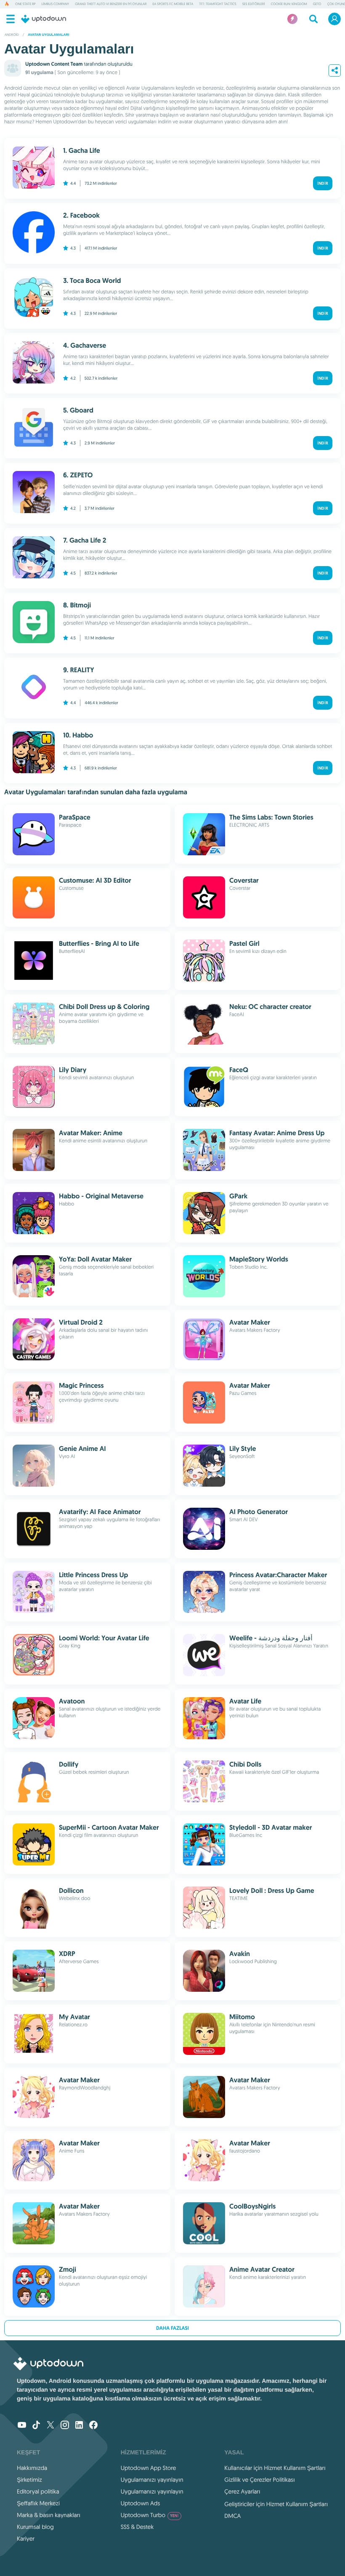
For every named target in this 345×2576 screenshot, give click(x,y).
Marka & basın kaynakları (49, 2515)
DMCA (232, 2516)
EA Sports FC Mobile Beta (173, 4)
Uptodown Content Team (54, 64)
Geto (317, 4)
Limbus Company (55, 4)
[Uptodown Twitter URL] (50, 2426)
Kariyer (26, 2539)
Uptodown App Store (149, 2468)
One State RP (25, 4)
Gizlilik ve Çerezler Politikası (260, 2480)
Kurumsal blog (35, 2527)
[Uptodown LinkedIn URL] (79, 2426)
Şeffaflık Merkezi (38, 2503)
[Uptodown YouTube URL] (22, 2426)
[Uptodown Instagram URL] (65, 2426)
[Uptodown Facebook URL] (93, 2426)
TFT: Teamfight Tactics (218, 4)
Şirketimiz (29, 2480)
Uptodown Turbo (150, 2515)
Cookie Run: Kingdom (289, 4)
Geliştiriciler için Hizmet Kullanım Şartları (276, 2504)
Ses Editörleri (254, 4)
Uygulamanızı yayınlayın (152, 2480)
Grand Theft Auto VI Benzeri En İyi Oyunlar (111, 4)
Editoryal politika (38, 2491)
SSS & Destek (137, 2527)
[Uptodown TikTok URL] (36, 2426)
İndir (323, 183)
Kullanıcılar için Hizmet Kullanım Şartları (275, 2468)
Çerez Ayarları (242, 2491)
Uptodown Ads (141, 2503)
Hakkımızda (32, 2468)
